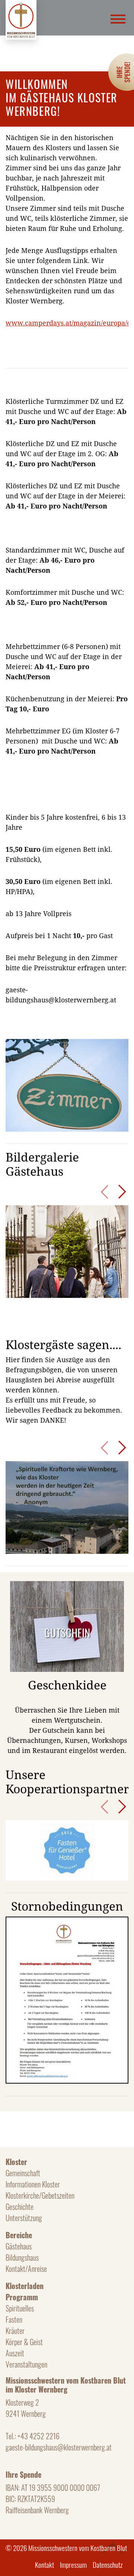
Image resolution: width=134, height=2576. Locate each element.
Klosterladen (25, 2286)
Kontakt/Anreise (26, 2269)
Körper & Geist (24, 2342)
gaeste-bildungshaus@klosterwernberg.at (59, 2447)
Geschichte (20, 2207)
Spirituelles (20, 2308)
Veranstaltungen (26, 2364)
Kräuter (15, 2331)
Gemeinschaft (23, 2173)
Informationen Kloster (33, 2184)
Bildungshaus (22, 2257)
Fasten (14, 2319)
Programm (22, 2297)
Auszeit (15, 2353)
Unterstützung (24, 2218)
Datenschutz (108, 2564)
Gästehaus (19, 2246)
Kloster (16, 2162)
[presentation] (104, 1192)
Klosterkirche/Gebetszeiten (40, 2195)
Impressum (73, 2564)
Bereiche (19, 2235)
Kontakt (44, 2564)
